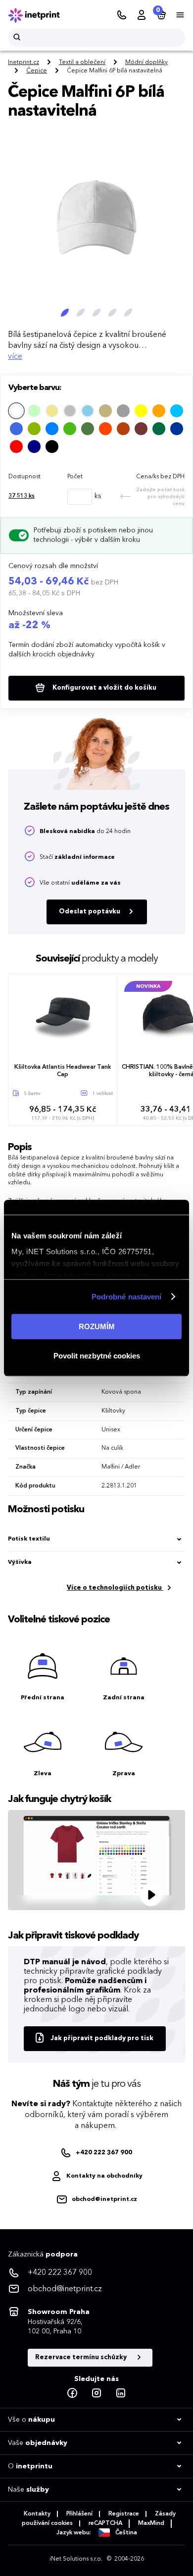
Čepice (37, 71)
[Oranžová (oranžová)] (159, 411)
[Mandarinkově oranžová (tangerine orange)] (105, 429)
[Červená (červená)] (16, 447)
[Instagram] (96, 2393)
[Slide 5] (128, 313)
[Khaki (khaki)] (52, 411)
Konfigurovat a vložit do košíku (104, 688)
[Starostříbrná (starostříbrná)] (70, 411)
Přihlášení (79, 2514)
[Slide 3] (96, 313)
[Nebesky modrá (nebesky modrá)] (88, 411)
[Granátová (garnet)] (141, 429)
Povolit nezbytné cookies (97, 1356)
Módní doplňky (146, 63)
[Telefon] (122, 15)
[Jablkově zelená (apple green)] (34, 429)
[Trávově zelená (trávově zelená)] (88, 429)
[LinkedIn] (121, 2393)
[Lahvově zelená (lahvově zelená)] (159, 429)
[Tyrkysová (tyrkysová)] (177, 411)
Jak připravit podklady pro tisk (102, 2038)
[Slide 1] (65, 313)
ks (22, 496)
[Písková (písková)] (105, 411)
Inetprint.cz (24, 63)
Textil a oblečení (82, 63)
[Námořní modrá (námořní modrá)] (34, 447)
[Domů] (41, 15)
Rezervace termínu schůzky (82, 2357)
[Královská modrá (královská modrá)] (16, 429)
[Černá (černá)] (52, 447)
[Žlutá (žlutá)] (141, 411)
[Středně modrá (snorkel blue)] (177, 429)
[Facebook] (72, 2393)
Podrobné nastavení (127, 1297)
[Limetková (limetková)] (34, 411)
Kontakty (37, 2514)
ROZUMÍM (97, 1326)
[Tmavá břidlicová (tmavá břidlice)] (123, 411)
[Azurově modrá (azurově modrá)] (52, 429)
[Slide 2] (81, 313)
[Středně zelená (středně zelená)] (70, 429)
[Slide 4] (112, 313)
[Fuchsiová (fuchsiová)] (123, 429)
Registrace (124, 2514)
